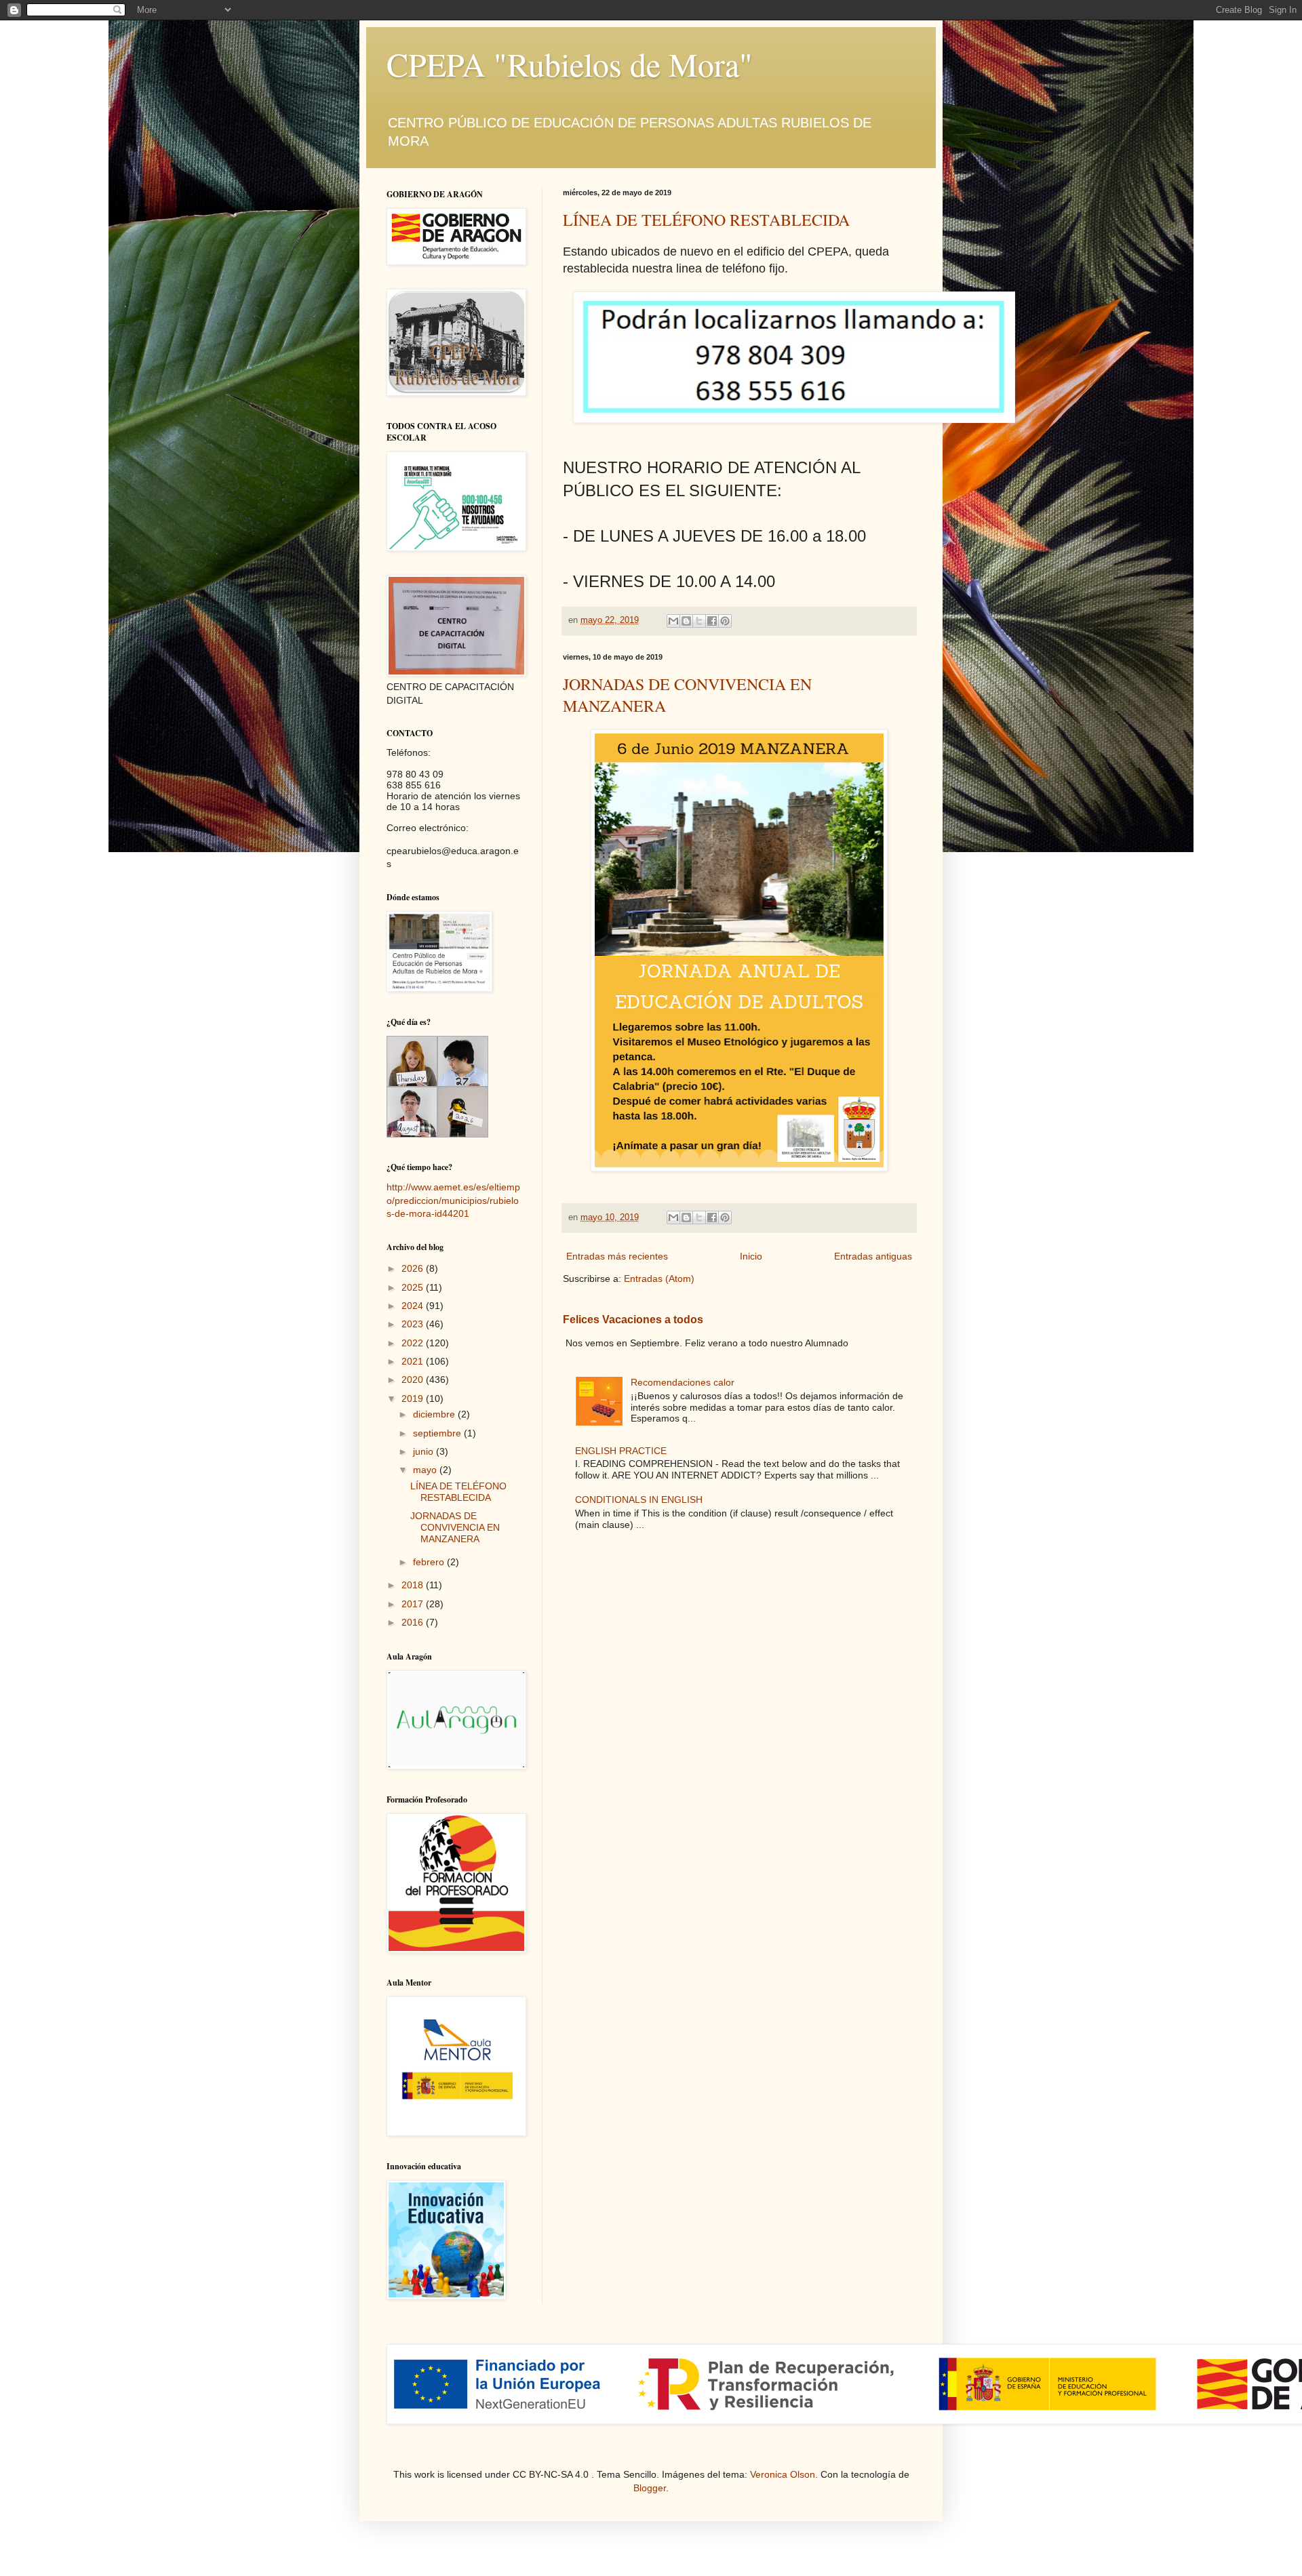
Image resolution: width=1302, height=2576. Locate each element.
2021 (414, 1361)
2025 (414, 1287)
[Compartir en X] (699, 621)
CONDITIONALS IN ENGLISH (639, 1500)
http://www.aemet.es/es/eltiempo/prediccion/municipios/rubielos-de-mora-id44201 (453, 1200)
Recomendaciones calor (683, 1382)
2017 (414, 1604)
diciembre (435, 1414)
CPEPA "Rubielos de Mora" (570, 64)
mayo (426, 1470)
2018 (414, 1585)
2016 (414, 1622)
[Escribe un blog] (686, 621)
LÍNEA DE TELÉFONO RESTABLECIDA (706, 220)
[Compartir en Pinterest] (725, 621)
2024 (414, 1306)
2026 (414, 1268)
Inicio (751, 1256)
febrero (430, 1562)
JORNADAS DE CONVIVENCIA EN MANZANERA (455, 1527)
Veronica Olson (783, 2474)
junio (425, 1451)
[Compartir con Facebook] (712, 621)
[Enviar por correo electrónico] (673, 621)
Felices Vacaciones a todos (633, 1319)
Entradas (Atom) (659, 1279)
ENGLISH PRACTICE (621, 1451)
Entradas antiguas (873, 1256)
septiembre (438, 1433)
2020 (414, 1380)
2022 (414, 1343)
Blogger (650, 2488)
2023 (414, 1324)
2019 (414, 1398)
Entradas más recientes (617, 1256)
